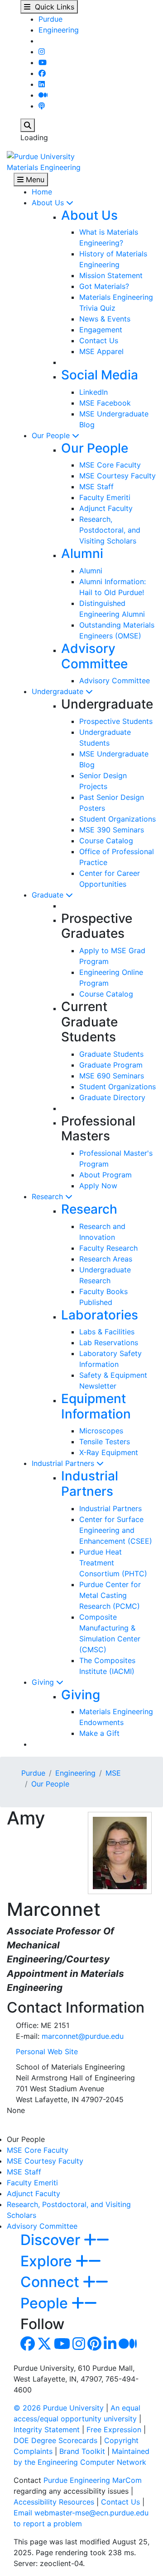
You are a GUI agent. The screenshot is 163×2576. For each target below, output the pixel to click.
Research (48, 1196)
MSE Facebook (105, 403)
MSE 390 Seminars (112, 830)
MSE (113, 1773)
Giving (44, 1682)
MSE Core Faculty (110, 465)
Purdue (50, 19)
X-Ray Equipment (109, 1452)
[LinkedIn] (42, 84)
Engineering (59, 30)
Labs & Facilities (107, 1332)
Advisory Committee (94, 656)
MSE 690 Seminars (112, 1076)
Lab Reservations (109, 1342)
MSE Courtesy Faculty (117, 476)
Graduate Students (111, 1054)
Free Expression (114, 2429)
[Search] (28, 125)
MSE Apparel (101, 351)
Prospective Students (116, 721)
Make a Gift (99, 1733)
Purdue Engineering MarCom (93, 2480)
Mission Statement (111, 275)
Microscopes (101, 1431)
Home (42, 192)
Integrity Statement (47, 2429)
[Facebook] (42, 73)
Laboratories (100, 1315)
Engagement (101, 330)
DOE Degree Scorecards (55, 2440)
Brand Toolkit (82, 2451)
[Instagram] (42, 52)
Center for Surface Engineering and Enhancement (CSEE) (116, 1530)
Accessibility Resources (54, 2502)
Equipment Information (96, 1406)
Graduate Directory (112, 1097)
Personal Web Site (47, 2051)
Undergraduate (59, 691)
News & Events (105, 319)
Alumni (82, 553)
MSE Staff (96, 487)
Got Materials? (104, 286)
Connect (52, 2282)
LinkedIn (93, 392)
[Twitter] (44, 2346)
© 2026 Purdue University (59, 2408)
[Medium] (43, 95)
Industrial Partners (64, 1463)
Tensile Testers (105, 1442)
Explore (48, 2261)
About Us (49, 203)
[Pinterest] (94, 2346)
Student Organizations (117, 819)
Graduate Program (111, 1065)
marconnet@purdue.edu (83, 2036)
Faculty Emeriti (105, 497)
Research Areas (106, 1259)
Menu (34, 180)
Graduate (49, 895)
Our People (52, 435)
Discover (52, 2240)
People (46, 2303)
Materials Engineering (44, 167)
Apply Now (98, 1186)
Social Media (100, 375)
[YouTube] (43, 62)
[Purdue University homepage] (41, 156)
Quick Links (52, 7)
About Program (105, 1175)
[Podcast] (42, 106)
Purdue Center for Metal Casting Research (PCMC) (110, 1595)
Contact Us (99, 340)
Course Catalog (106, 841)
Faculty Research (108, 1248)
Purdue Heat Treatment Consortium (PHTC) (113, 1563)
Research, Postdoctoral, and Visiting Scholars (110, 530)
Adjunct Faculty (106, 508)
